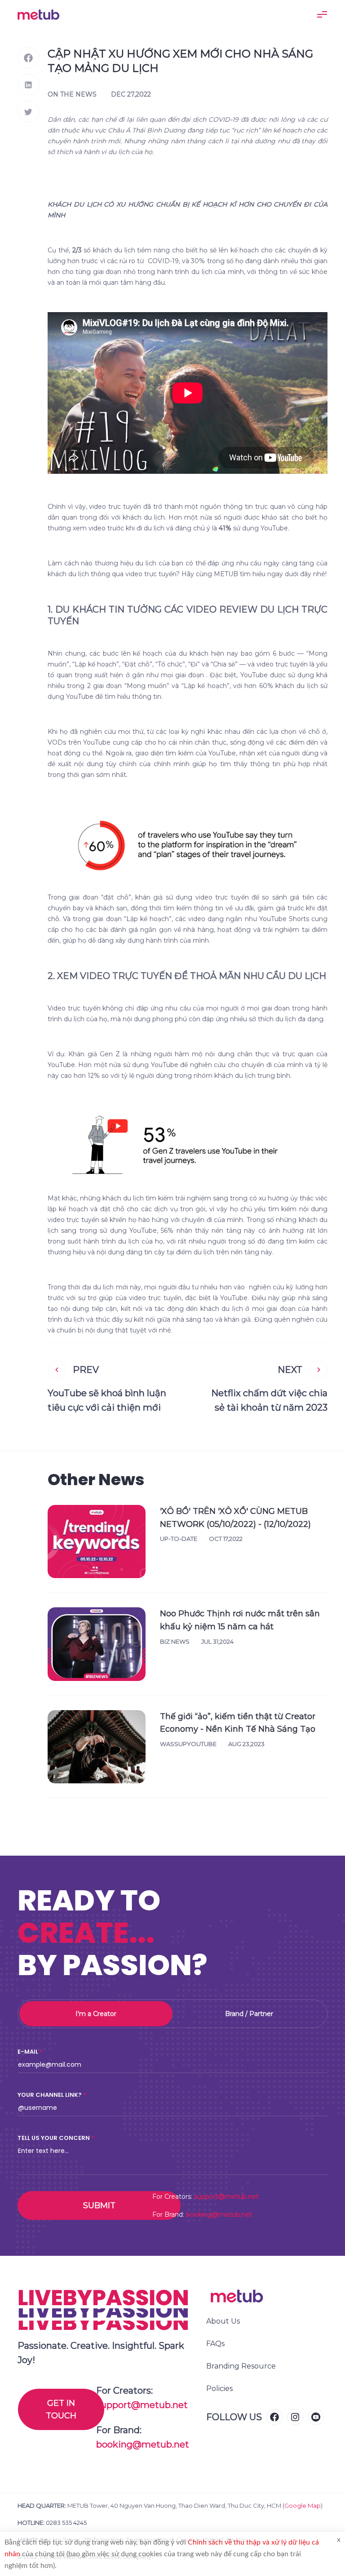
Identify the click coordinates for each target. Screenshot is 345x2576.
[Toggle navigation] (322, 14)
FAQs (215, 2344)
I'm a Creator (96, 2014)
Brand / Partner (249, 2014)
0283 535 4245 (66, 2523)
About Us (223, 2321)
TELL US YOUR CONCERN (54, 2138)
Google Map (303, 2505)
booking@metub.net (219, 2214)
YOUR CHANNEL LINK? (50, 2095)
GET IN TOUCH (61, 2409)
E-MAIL (28, 2052)
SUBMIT (99, 2205)
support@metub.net (226, 2197)
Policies (219, 2389)
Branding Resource (241, 2366)
